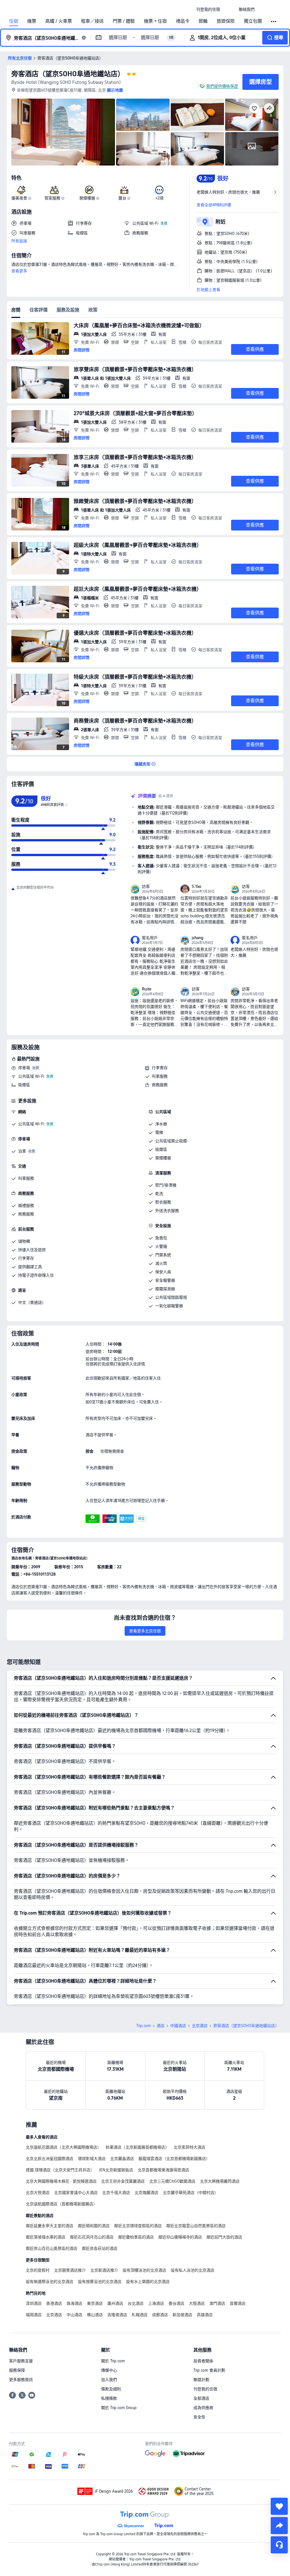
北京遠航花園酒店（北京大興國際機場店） (63, 2147)
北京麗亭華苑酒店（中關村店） (191, 2193)
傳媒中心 (109, 2370)
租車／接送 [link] (92, 21)
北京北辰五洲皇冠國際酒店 (50, 2159)
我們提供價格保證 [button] (222, 86)
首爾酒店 (238, 2303)
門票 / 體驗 (124, 21)
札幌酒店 (140, 2315)
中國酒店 (178, 2026)
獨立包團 (253, 21)
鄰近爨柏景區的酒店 (136, 2237)
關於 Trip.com (113, 2361)
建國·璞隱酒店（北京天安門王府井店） (60, 2170)
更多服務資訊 (21, 2380)
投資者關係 (203, 2361)
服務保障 (17, 2370)
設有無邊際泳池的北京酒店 (50, 2282)
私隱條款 (109, 2398)
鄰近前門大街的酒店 (224, 2237)
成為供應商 (203, 2408)
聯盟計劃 (201, 2380)
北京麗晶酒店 (122, 2159)
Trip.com (144, 2026)
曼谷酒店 (176, 2303)
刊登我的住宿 (205, 2389)
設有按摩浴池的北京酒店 (100, 2282)
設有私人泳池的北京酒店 (193, 2270)
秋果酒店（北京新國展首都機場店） (137, 2147)
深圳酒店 (34, 2303)
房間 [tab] (16, 310)
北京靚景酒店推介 (70, 2270)
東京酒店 (95, 2303)
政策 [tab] (93, 310)
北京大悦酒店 (38, 2193)
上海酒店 (156, 2303)
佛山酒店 (95, 2315)
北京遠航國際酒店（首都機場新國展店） (61, 2204)
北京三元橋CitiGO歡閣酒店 (172, 2181)
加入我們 (109, 2380)
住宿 (14, 21)
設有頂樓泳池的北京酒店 (144, 2270)
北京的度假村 (38, 2270)
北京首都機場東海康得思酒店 (163, 2170)
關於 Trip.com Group (119, 2408)
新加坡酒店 (182, 2315)
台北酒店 (136, 2303)
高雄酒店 (205, 2315)
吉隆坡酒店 (117, 2315)
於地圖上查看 (208, 290)
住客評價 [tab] (39, 310)
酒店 (161, 2026)
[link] (208, 9)
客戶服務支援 (21, 2361)
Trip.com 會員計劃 (209, 2370)
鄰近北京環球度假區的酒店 (138, 2226)
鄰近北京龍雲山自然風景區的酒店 (196, 2226)
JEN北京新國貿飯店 (116, 2170)
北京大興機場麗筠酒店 (220, 2181)
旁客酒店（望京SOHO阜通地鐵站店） (68, 74)
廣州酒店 (115, 2303)
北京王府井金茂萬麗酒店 (123, 2181)
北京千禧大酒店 (116, 2193)
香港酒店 (54, 2303)
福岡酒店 (34, 2315)
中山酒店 (74, 2315)
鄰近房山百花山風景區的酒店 (52, 2248)
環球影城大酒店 (92, 2159)
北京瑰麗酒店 (146, 2193)
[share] (279, 2526)
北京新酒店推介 (104, 2270)
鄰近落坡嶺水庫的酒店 (46, 2237)
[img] (63, 132)
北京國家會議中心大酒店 (76, 2193)
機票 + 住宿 (155, 21)
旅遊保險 (226, 21)
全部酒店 (201, 2398)
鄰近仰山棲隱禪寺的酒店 (180, 2237)
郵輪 (203, 21)
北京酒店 (200, 2026)
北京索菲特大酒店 (189, 2147)
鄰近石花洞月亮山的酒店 (92, 2237)
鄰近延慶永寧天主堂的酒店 (50, 2226)
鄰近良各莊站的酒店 (100, 2248)
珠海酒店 (74, 2303)
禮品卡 (183, 21)
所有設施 (19, 241)
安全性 (199, 2417)
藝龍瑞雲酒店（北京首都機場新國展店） (174, 2159)
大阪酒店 (197, 2303)
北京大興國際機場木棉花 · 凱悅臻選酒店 (61, 2181)
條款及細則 (111, 2389)
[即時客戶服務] (279, 2545)
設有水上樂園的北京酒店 (148, 2282)
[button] (229, 9)
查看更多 (19, 271)
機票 (32, 21)
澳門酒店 (217, 2303)
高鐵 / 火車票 (59, 21)
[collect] (279, 2506)
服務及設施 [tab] (68, 310)
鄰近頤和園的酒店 (94, 2226)
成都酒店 (160, 2315)
